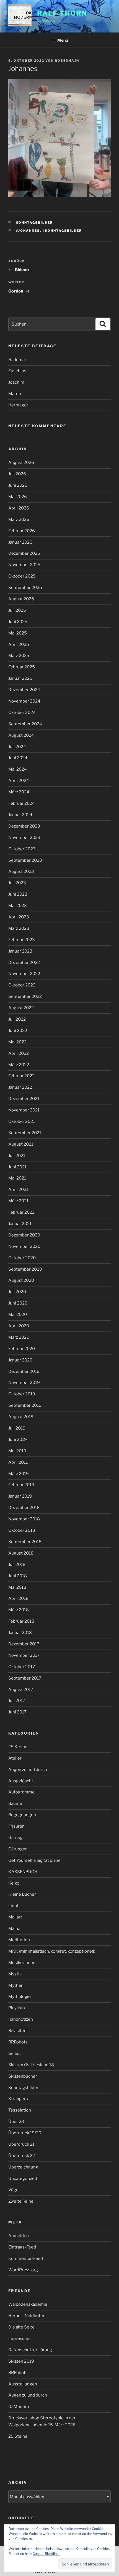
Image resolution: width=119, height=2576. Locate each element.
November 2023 (24, 838)
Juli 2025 (17, 610)
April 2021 (18, 1190)
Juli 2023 (17, 883)
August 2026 (21, 463)
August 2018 (21, 1553)
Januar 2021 (20, 1224)
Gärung (15, 1838)
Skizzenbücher (23, 2076)
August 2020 (21, 1280)
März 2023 (19, 928)
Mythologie (20, 1997)
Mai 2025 (18, 633)
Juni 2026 (18, 485)
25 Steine (18, 1747)
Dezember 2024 (24, 690)
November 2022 (24, 974)
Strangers (18, 2099)
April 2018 (18, 1598)
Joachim (16, 382)
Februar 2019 (21, 1485)
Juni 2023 (18, 894)
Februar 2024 (22, 803)
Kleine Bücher (22, 1894)
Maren (15, 394)
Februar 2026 (22, 531)
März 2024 (19, 792)
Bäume (15, 1803)
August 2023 (21, 871)
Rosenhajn (67, 61)
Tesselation (20, 2110)
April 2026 (19, 508)
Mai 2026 (18, 497)
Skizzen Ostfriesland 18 (31, 2065)
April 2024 (19, 781)
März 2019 (19, 1474)
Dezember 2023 (24, 826)
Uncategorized (23, 2178)
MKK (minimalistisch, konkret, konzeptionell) (52, 1951)
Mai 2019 (17, 1451)
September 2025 (25, 588)
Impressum (20, 2338)
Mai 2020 (18, 1315)
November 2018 (24, 1519)
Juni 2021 (17, 1167)
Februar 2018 (21, 1621)
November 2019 (24, 1383)
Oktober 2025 (22, 576)
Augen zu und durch (28, 1770)
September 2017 (25, 1678)
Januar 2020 (20, 1360)
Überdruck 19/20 (25, 2133)
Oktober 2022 (22, 985)
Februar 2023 (22, 940)
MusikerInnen (22, 1963)
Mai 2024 (18, 769)
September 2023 (25, 860)
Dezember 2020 (24, 1235)
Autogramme (21, 1792)
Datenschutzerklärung (30, 2350)
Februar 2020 (22, 1349)
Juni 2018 (18, 1576)
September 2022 (25, 996)
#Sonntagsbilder (62, 231)
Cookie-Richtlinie (46, 2554)
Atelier (15, 1758)
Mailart (15, 1917)
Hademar (17, 360)
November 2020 (24, 1246)
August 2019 (21, 1417)
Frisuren (16, 1826)
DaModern (19, 2407)
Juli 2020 (17, 1292)
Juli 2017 (17, 1701)
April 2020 (19, 1326)
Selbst (15, 2053)
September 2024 (25, 724)
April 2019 (18, 1462)
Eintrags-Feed (22, 2247)
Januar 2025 (20, 678)
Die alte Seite (21, 2327)
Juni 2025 (18, 622)
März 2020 (19, 1337)
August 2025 (21, 599)
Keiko (14, 1883)
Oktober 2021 (22, 1121)
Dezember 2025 (24, 553)
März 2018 (19, 1610)
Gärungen (18, 1849)
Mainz (14, 1928)
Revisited (17, 2031)
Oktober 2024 (22, 713)
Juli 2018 (17, 1565)
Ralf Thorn (62, 13)
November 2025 (24, 565)
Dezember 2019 (24, 1371)
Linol (13, 1906)
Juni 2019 (18, 1440)
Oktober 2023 (22, 849)
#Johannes (28, 231)
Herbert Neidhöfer (26, 2316)
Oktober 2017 (22, 1667)
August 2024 (21, 735)
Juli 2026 (17, 474)
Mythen (16, 1985)
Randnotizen (21, 2019)
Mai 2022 (17, 1042)
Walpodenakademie (28, 2304)
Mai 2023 (18, 906)
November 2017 (24, 1655)
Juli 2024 (17, 747)
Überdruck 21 (21, 2144)
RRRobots (18, 2042)
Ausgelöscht (21, 1781)
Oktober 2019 (22, 1394)
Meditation (19, 1940)
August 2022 (21, 1008)
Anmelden (19, 2236)
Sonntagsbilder (35, 223)
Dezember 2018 (24, 1508)
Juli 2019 (17, 1428)
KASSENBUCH (23, 1872)
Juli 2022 (17, 1019)
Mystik (15, 1974)
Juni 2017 (17, 1712)
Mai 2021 (17, 1178)
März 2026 (19, 519)
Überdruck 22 (22, 2156)
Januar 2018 (20, 1633)
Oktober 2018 (22, 1530)
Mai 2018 (17, 1587)
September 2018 (25, 1542)
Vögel (14, 2190)
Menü (63, 40)
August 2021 (21, 1144)
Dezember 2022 (24, 963)
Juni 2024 (18, 758)
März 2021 (18, 1201)
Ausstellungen (23, 2384)
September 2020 (25, 1269)
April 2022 (19, 1053)
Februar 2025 (22, 667)
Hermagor (18, 405)
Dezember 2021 (24, 1099)
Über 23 (16, 2122)
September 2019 (25, 1405)
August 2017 (21, 1690)
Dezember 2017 (24, 1644)
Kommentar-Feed (26, 2258)
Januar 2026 (20, 542)
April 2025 (19, 644)
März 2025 (19, 656)
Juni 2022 (18, 1031)
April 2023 (19, 917)
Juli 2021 (17, 1156)
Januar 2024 (20, 815)
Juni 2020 (18, 1303)
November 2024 (24, 701)
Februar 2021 (21, 1212)
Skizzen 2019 (21, 2361)
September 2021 (25, 1133)
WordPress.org (23, 2270)
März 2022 (19, 1065)
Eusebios (17, 371)
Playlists (17, 2008)
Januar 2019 (20, 1496)
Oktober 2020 (22, 1258)
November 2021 (24, 1110)
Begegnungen (22, 1815)
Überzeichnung (23, 2167)
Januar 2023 (20, 951)
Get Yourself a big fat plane (34, 1860)
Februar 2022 (21, 1076)
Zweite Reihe (21, 2201)
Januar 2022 (20, 1087)
